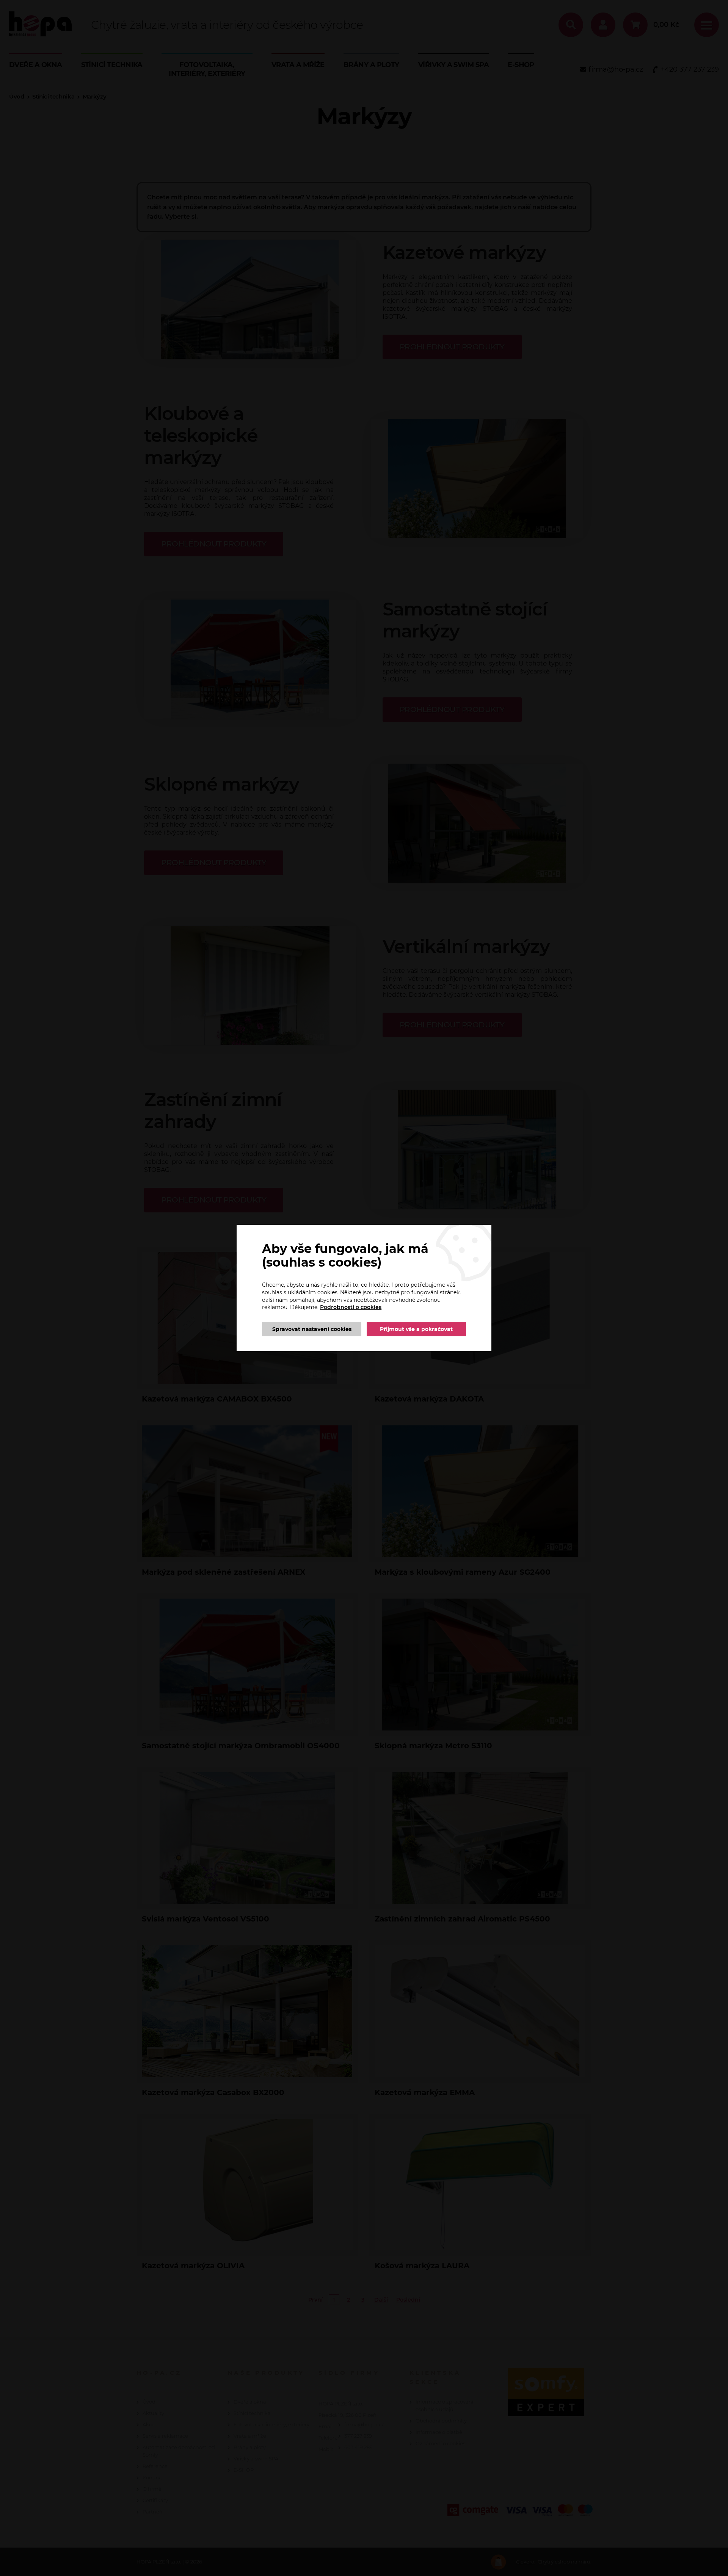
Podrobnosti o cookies (351, 1307)
